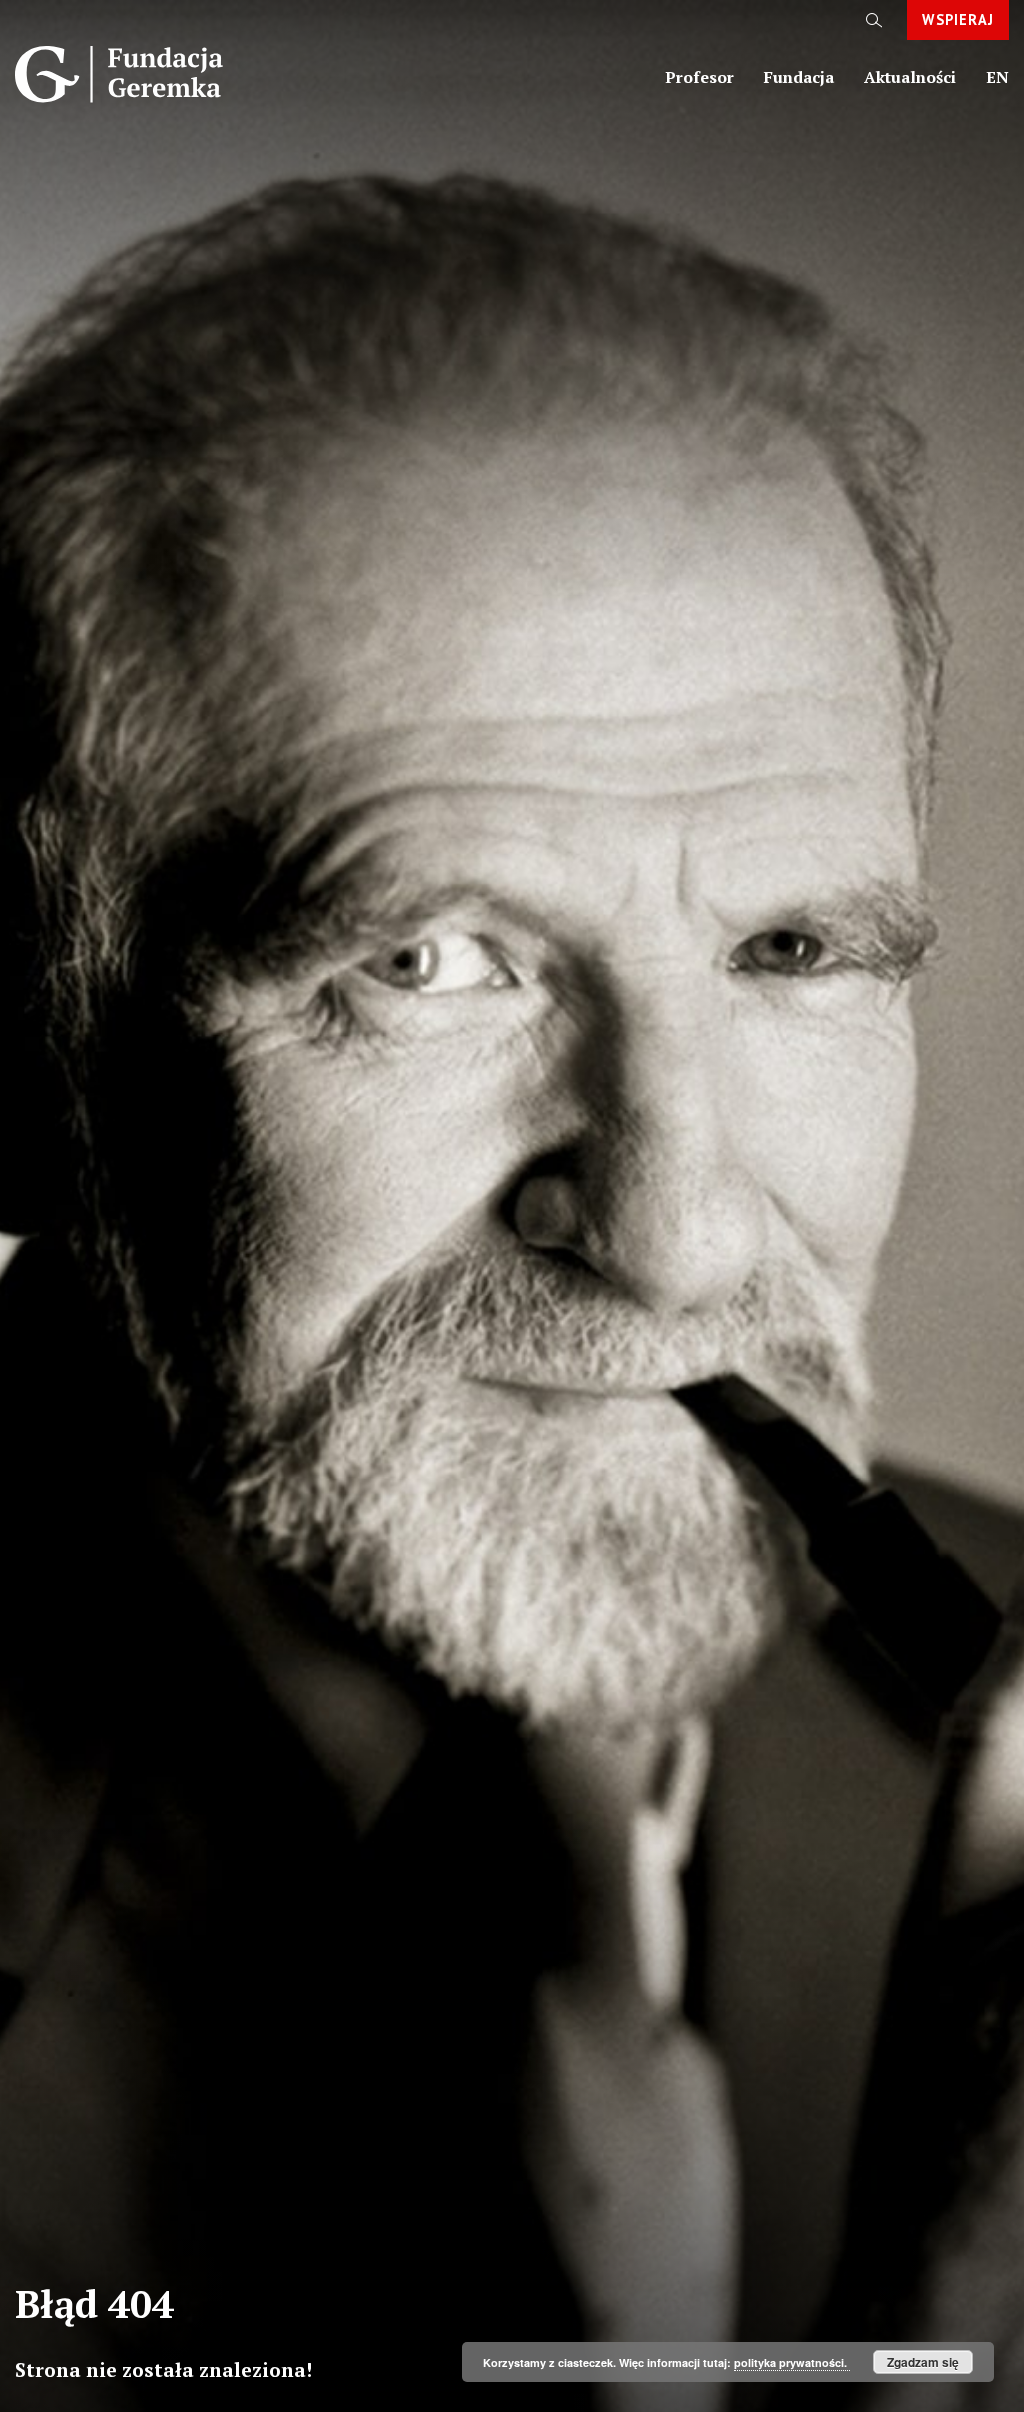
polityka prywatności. (792, 2362)
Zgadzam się (923, 2362)
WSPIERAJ (958, 19)
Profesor (699, 77)
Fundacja (799, 77)
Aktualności (910, 77)
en (997, 77)
